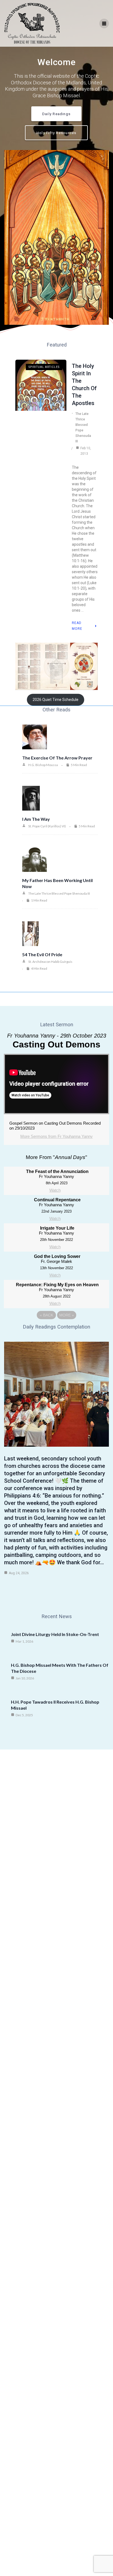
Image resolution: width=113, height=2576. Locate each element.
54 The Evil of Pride (42, 954)
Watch (55, 1190)
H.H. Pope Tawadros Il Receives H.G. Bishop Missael (55, 1705)
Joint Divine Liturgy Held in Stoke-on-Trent (55, 1634)
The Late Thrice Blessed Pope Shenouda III (83, 428)
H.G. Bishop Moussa (43, 765)
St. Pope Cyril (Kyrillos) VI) (47, 826)
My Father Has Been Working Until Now (57, 883)
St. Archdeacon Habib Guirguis (50, 962)
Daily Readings (56, 114)
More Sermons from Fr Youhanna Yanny (56, 1136)
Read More (77, 626)
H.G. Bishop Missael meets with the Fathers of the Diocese (60, 1668)
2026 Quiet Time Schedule (56, 700)
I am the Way (36, 819)
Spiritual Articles (44, 367)
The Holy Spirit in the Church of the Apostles (84, 385)
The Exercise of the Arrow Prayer (57, 758)
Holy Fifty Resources (56, 133)
